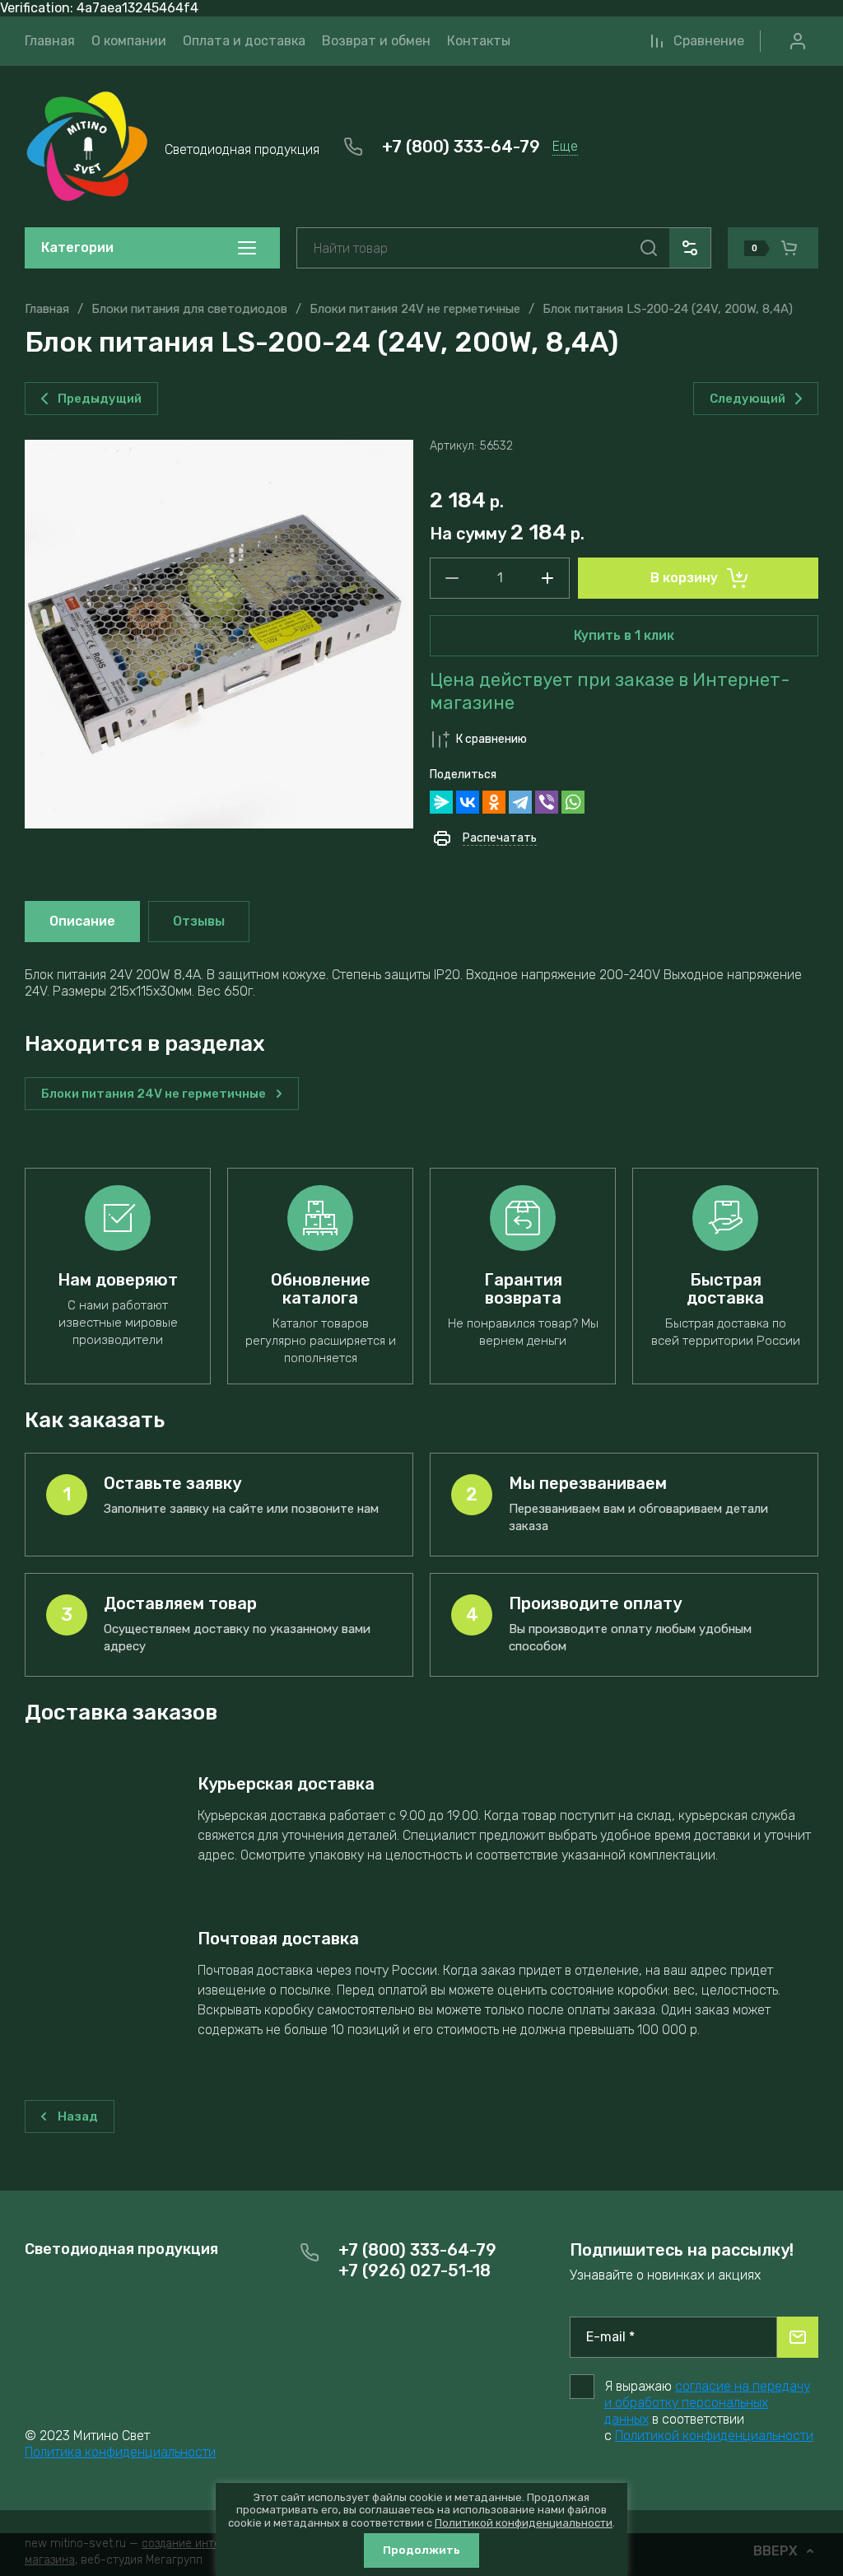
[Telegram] (520, 802)
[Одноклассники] (494, 802)
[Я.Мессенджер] (441, 802)
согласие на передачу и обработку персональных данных (707, 2403)
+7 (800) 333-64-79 (461, 147)
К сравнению (491, 739)
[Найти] (649, 248)
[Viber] (547, 802)
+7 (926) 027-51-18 (415, 2270)
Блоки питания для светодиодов (189, 309)
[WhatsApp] (573, 802)
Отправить (798, 2337)
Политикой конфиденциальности (714, 2436)
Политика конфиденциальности (120, 2452)
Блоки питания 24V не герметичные (415, 309)
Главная (47, 309)
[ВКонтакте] (468, 802)
